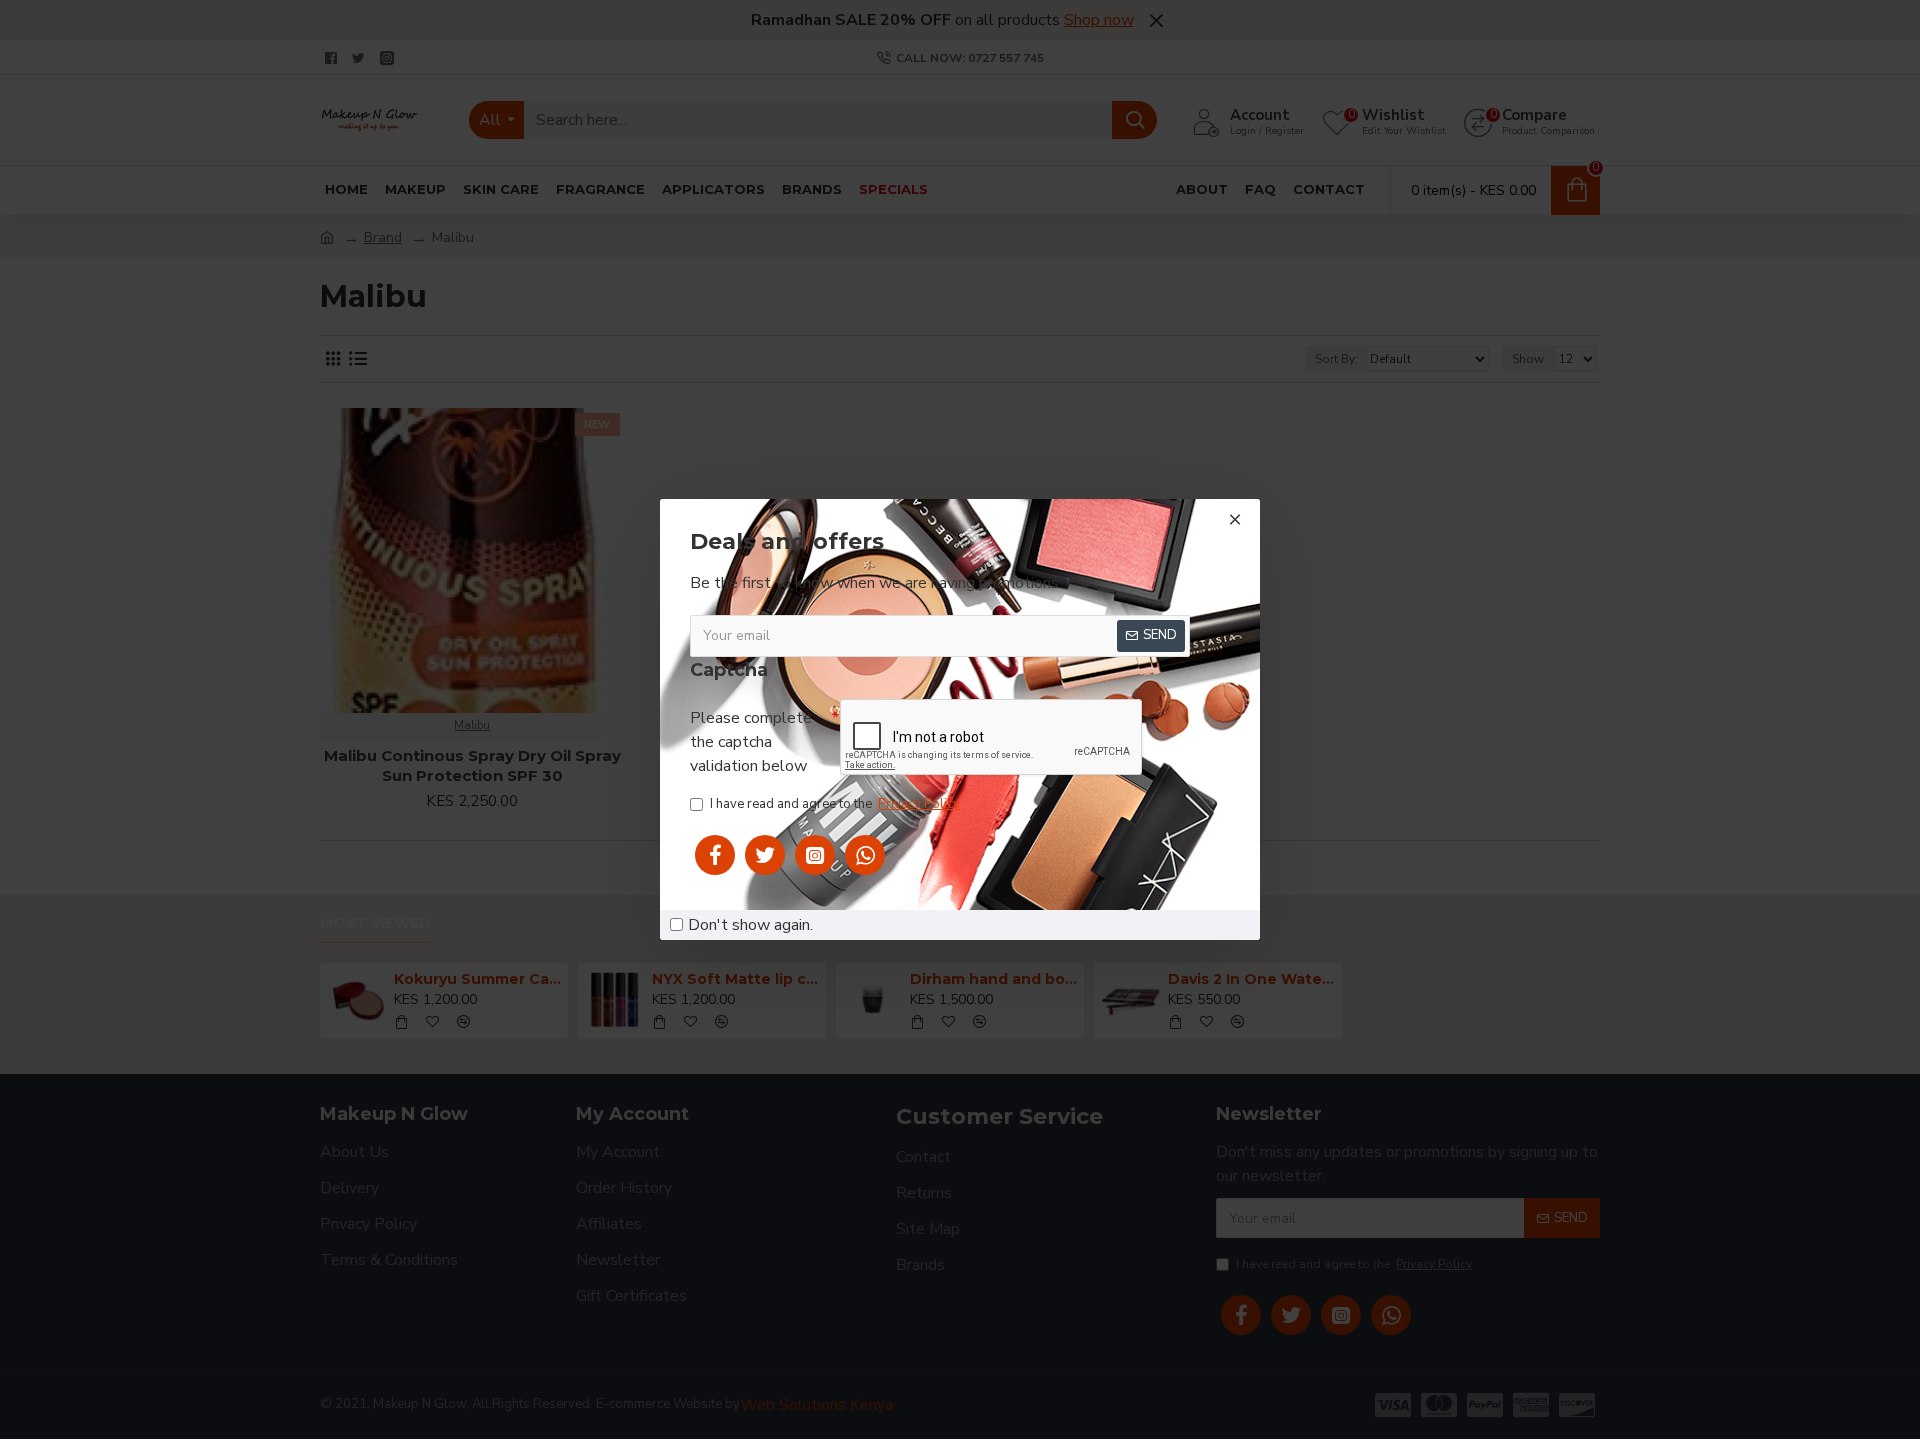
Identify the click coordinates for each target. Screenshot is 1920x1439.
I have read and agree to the (835, 804)
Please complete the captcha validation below (751, 742)
